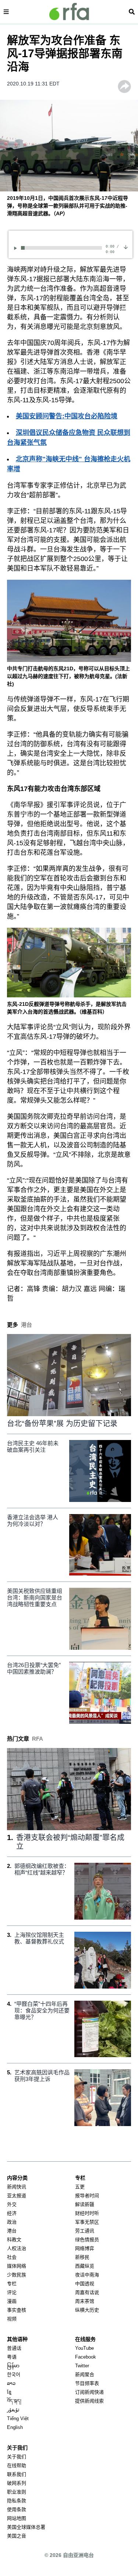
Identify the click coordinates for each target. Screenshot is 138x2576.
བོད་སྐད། (14, 2401)
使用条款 (17, 2509)
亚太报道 (17, 2196)
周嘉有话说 (87, 2292)
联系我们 (17, 2474)
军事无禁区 (87, 2222)
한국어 (14, 2375)
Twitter (82, 2366)
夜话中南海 (87, 2275)
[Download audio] (126, 247)
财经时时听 (87, 2213)
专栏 (12, 2284)
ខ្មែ (9, 2392)
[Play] (17, 248)
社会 (12, 2257)
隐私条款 (17, 2501)
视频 (12, 2319)
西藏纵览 (85, 2266)
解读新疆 (85, 2204)
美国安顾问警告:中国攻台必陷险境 (67, 416)
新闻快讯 (17, 2187)
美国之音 (17, 2536)
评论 (12, 2292)
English (15, 2427)
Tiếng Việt (18, 2419)
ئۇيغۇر (13, 2410)
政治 (12, 2222)
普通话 (14, 2348)
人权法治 (17, 2248)
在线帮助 (17, 2465)
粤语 (12, 2357)
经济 (12, 2213)
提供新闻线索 (89, 2401)
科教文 (14, 2240)
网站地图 (17, 2518)
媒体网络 (17, 2266)
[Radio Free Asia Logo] (69, 12)
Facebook (86, 2357)
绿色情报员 (87, 2240)
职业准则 (17, 2492)
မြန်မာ (13, 2366)
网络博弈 (85, 2248)
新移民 (82, 2257)
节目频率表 (87, 2383)
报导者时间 (87, 2196)
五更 (80, 2187)
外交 (12, 2204)
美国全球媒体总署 (26, 2527)
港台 (12, 2231)
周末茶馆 (85, 2301)
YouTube (84, 2348)
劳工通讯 (85, 2231)
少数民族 (17, 2275)
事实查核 (17, 2310)
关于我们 (17, 2457)
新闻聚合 (85, 2375)
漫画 (12, 2301)
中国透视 (85, 2284)
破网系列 (17, 2483)
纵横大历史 (87, 2310)
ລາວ (11, 2383)
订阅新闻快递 (89, 2392)
